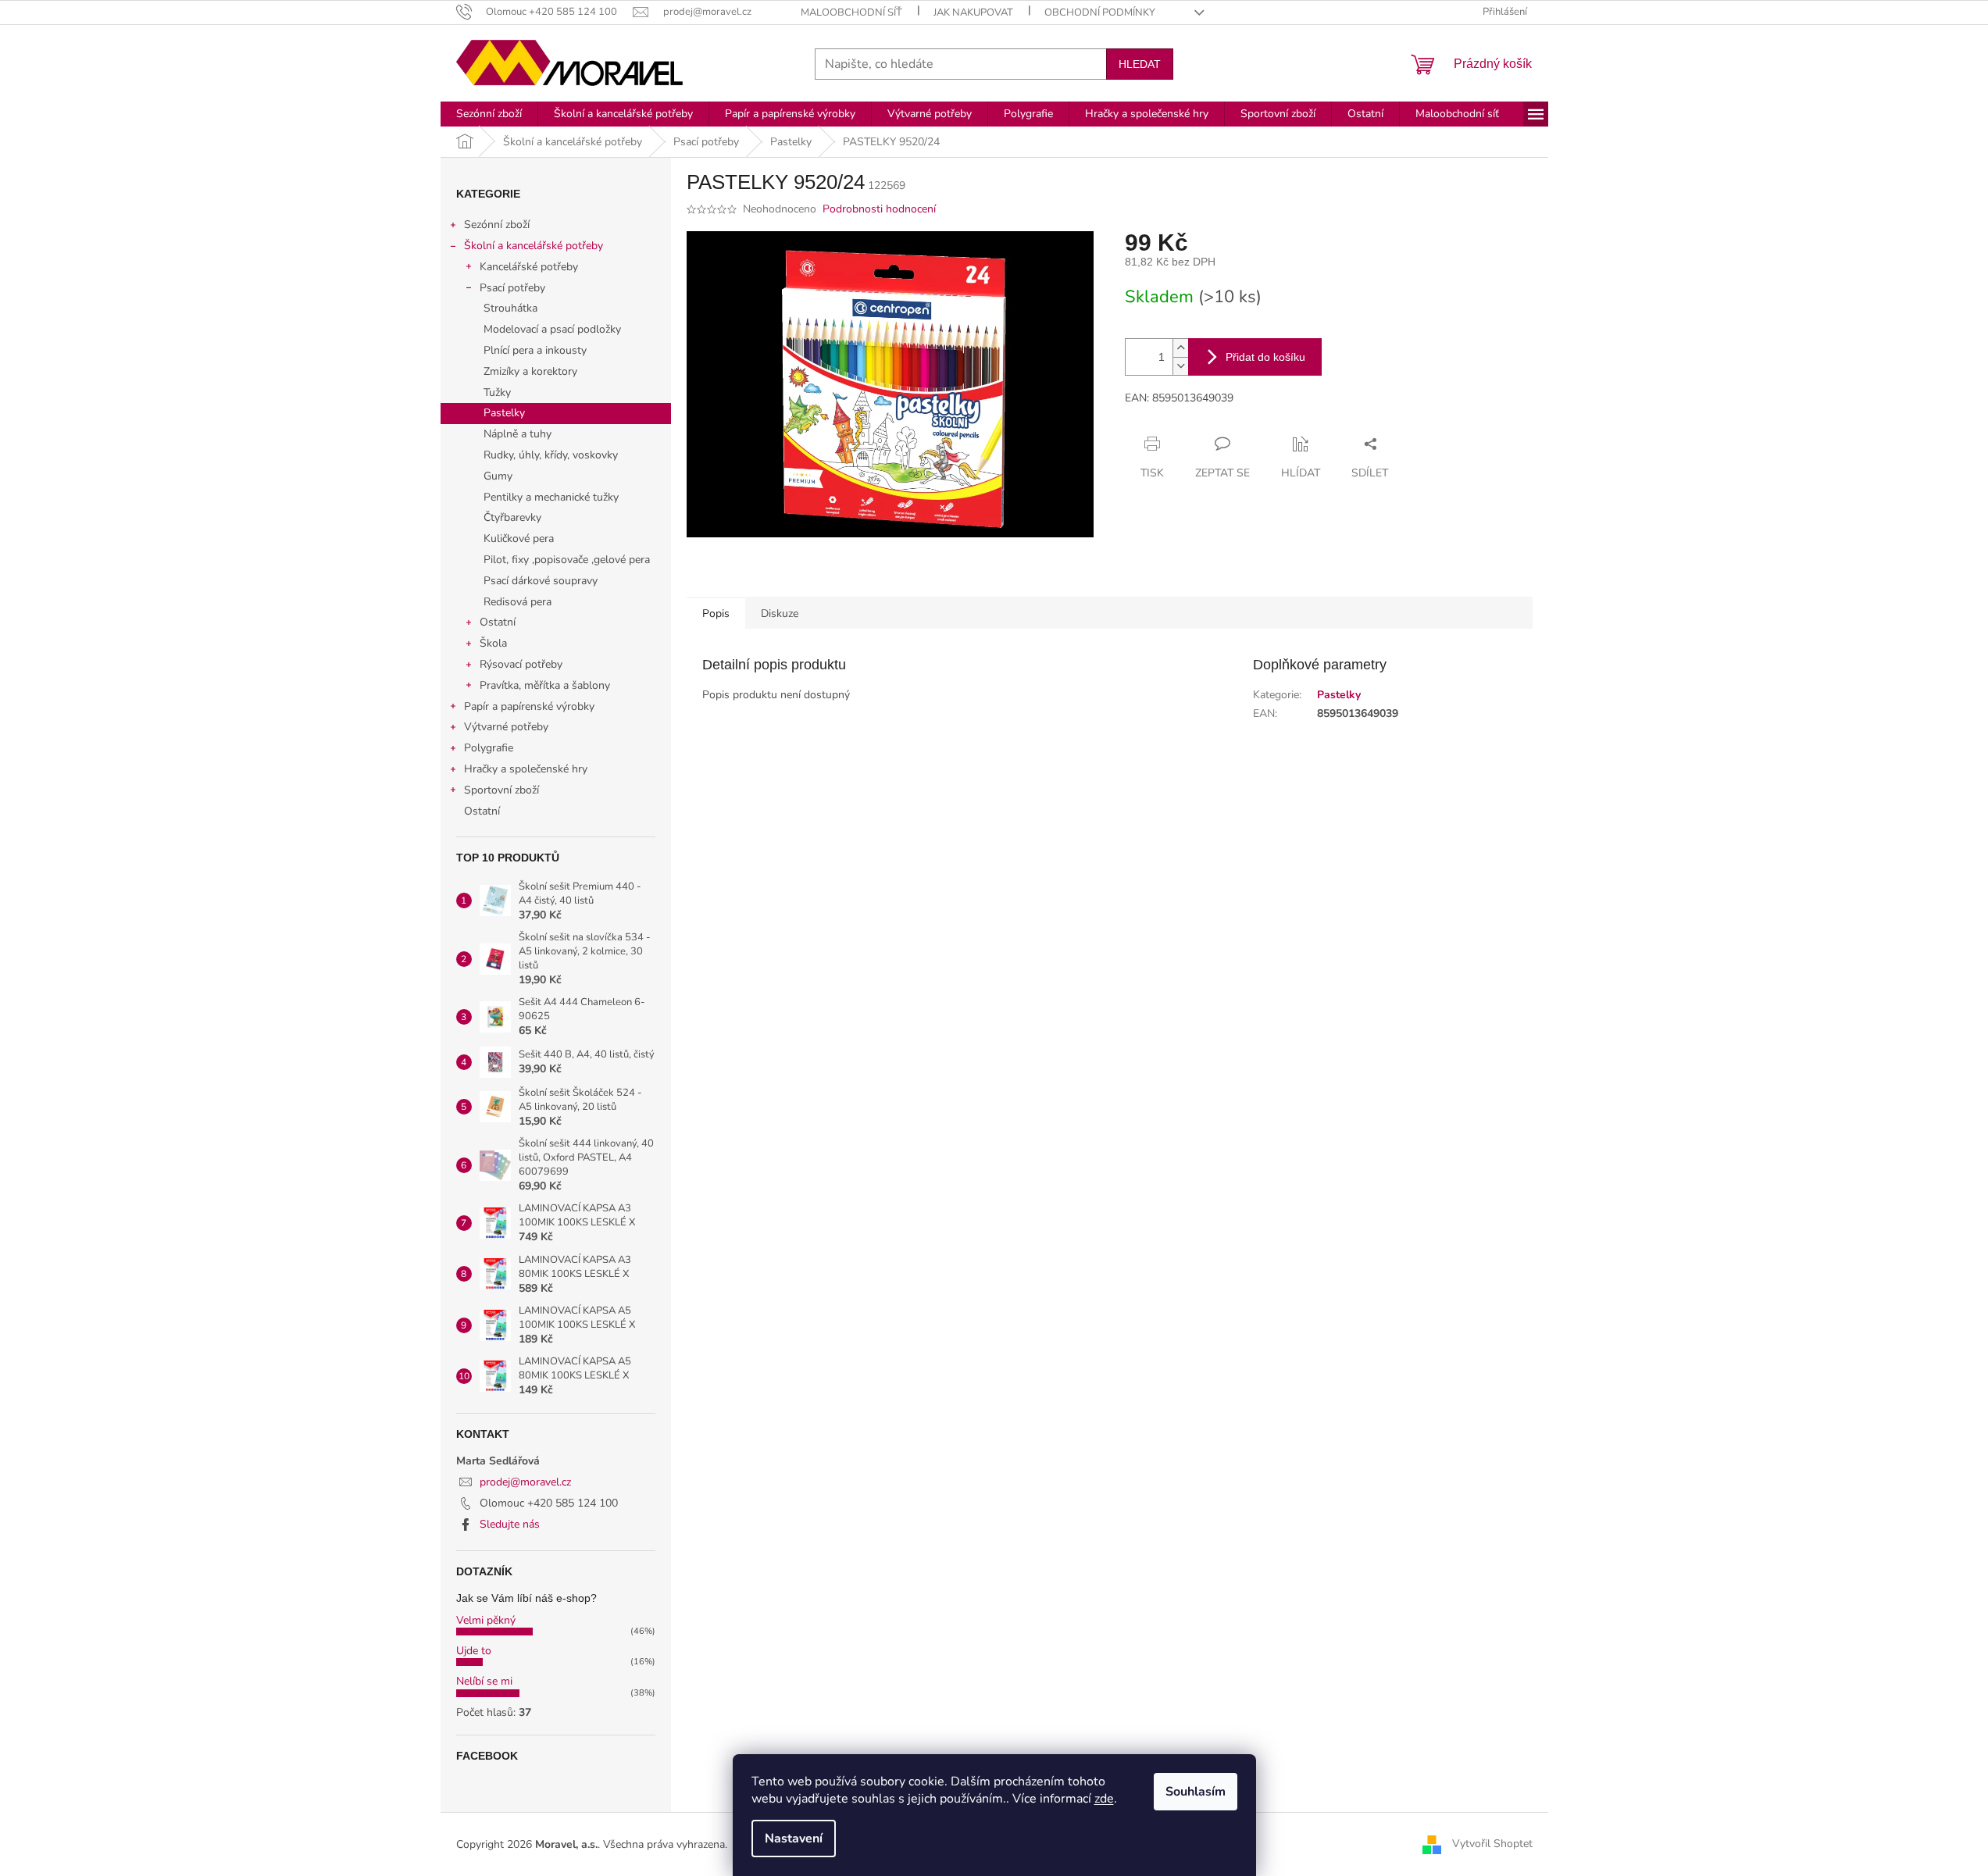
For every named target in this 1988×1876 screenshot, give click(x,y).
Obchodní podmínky (1100, 12)
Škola (493, 643)
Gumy (498, 476)
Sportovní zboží (501, 790)
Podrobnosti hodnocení (879, 209)
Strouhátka (510, 308)
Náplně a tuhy (518, 434)
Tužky (497, 392)
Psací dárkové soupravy (541, 581)
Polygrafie (489, 748)
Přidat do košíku (1265, 357)
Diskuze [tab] (780, 613)
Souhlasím (1196, 1792)
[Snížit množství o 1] (1180, 366)
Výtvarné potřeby (506, 727)
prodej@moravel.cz (525, 1482)
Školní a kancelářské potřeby (534, 246)
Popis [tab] (716, 613)
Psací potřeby (512, 288)
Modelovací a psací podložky (552, 329)
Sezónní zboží (497, 225)
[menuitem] (489, 114)
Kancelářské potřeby (529, 267)
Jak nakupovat (973, 12)
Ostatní (498, 622)
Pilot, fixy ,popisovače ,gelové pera (567, 560)
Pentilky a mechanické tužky (551, 497)
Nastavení (794, 1839)
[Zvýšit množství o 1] (1180, 348)
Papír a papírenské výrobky (529, 706)
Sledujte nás (510, 1524)
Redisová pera (518, 602)
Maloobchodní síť (851, 12)
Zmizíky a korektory (530, 371)
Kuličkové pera (519, 539)
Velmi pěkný (486, 1620)
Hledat (1140, 64)
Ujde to (474, 1651)
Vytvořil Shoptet (1492, 1844)
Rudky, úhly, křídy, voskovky (551, 455)
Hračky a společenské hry (526, 769)
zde (1104, 1799)
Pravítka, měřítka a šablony (545, 685)
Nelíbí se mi (484, 1681)
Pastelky (504, 413)
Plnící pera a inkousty (535, 350)
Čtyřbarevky (512, 517)
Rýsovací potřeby (521, 664)
